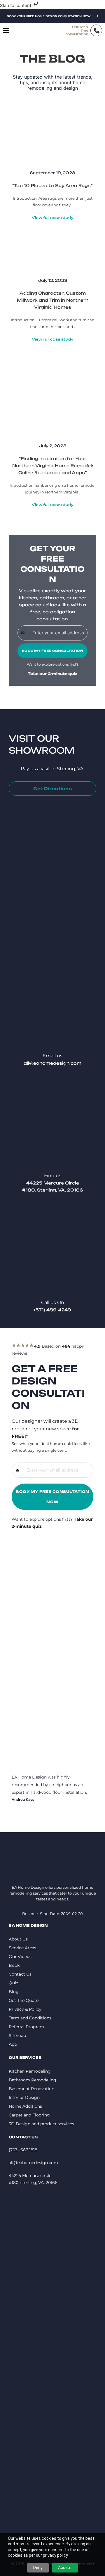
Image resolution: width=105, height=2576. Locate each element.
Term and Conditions (30, 2018)
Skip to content (16, 5)
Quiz (13, 1983)
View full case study (53, 218)
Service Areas (22, 1948)
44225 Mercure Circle (53, 1183)
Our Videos (20, 1957)
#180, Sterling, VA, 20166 (53, 1190)
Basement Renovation (32, 2089)
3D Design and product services (41, 2124)
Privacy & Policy (25, 2009)
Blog (14, 1992)
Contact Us (20, 1974)
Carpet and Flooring (29, 2115)
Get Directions (52, 789)
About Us (18, 1939)
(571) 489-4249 (53, 1310)
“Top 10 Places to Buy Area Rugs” (52, 185)
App (13, 2044)
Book (14, 1965)
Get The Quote (24, 2000)
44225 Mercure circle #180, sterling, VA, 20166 (33, 2179)
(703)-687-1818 (23, 2150)
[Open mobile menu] (6, 30)
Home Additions (25, 2106)
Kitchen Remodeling (30, 2071)
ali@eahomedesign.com (52, 1063)
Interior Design (24, 2097)
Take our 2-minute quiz (52, 674)
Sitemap (17, 2035)
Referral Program (26, 2027)
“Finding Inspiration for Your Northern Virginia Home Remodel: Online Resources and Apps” (53, 466)
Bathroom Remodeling (33, 2080)
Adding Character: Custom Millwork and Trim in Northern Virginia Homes (53, 300)
